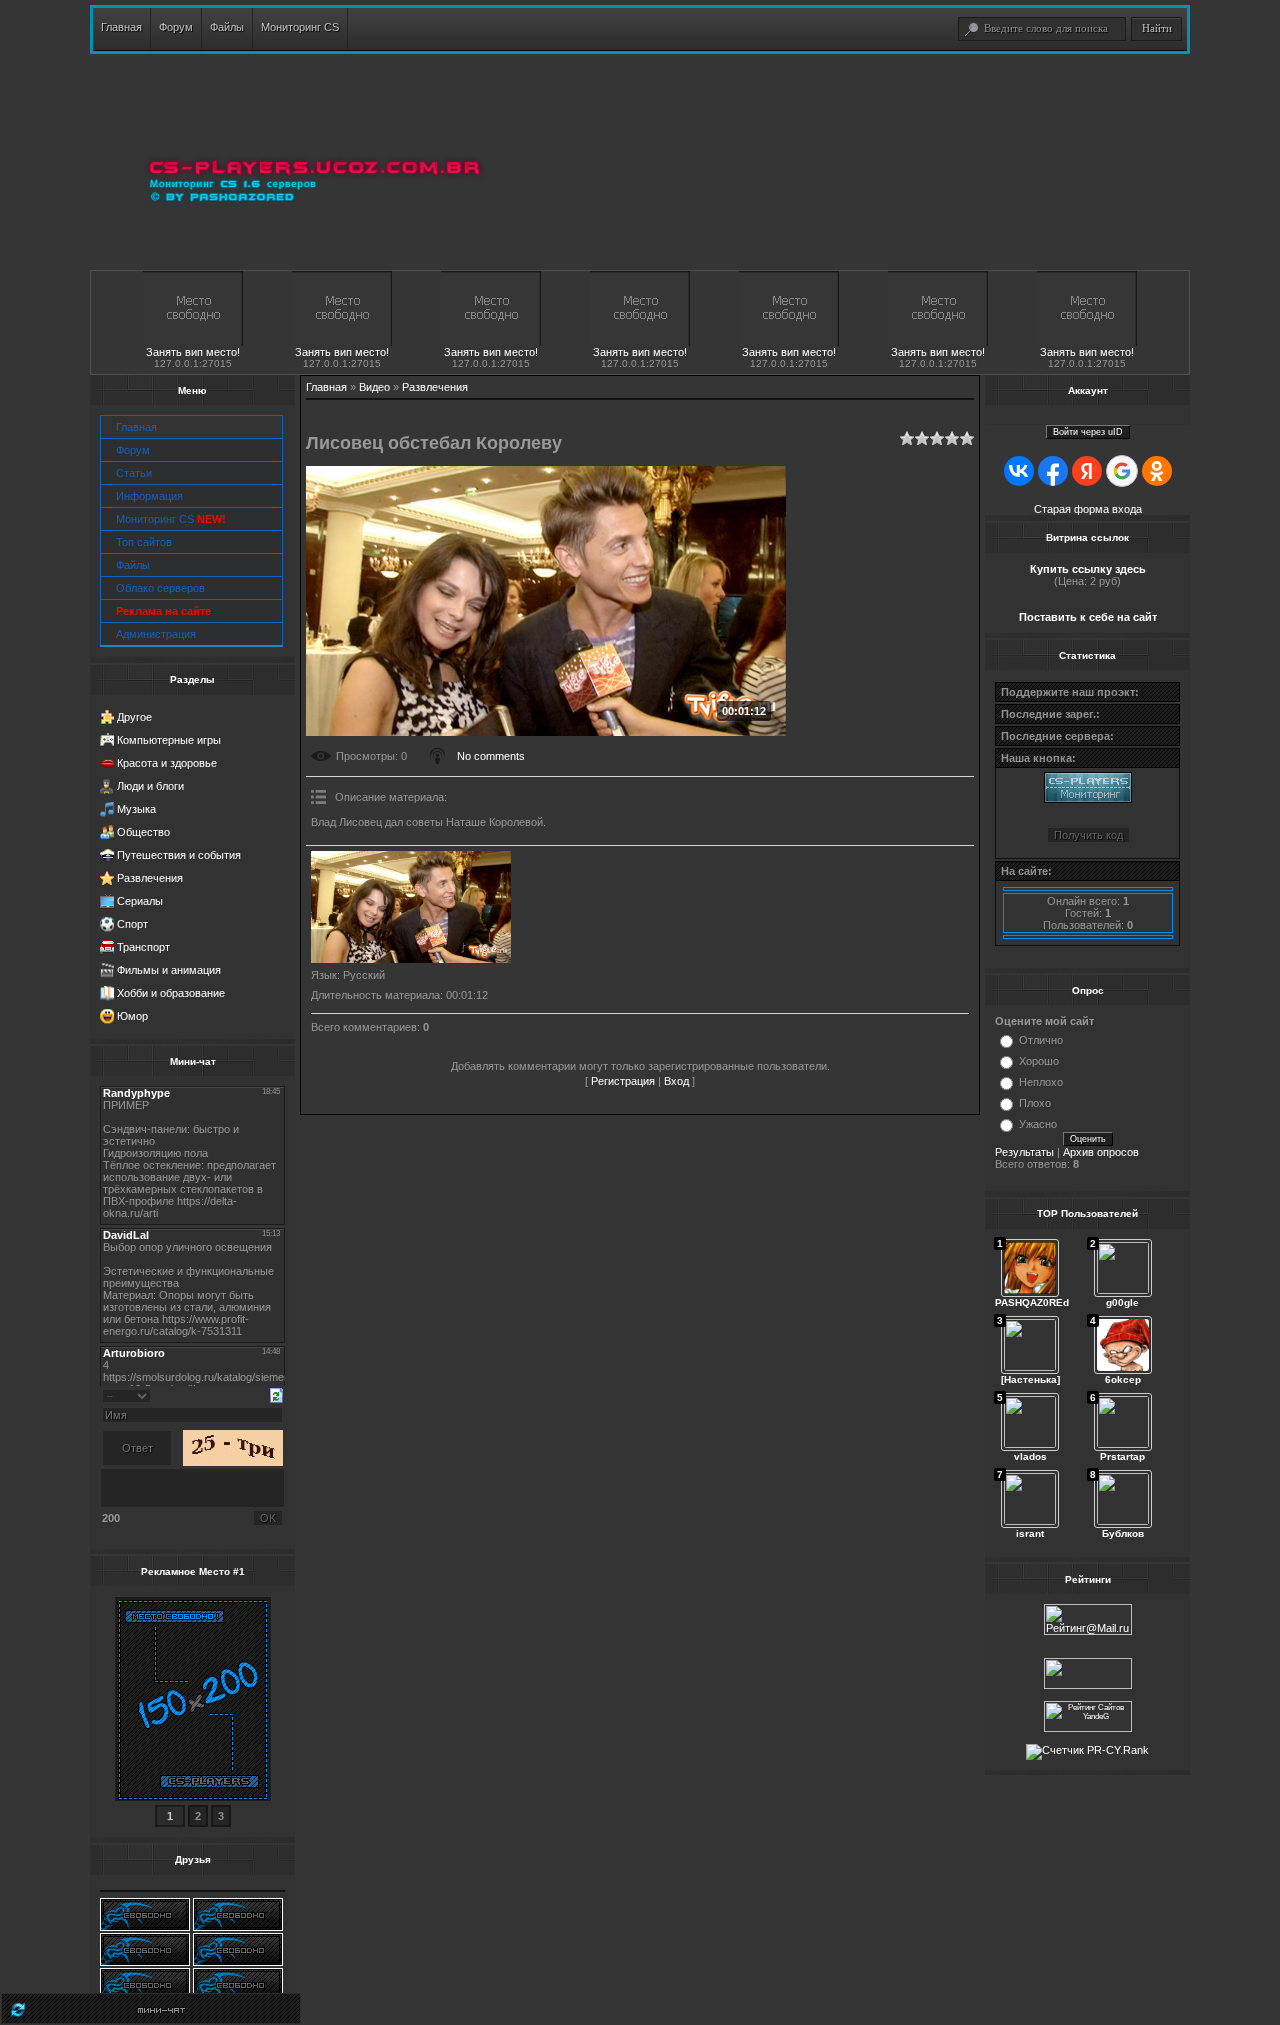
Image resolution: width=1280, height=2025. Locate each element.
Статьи (134, 473)
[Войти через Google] (1122, 471)
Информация (149, 496)
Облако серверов (160, 588)
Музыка (136, 809)
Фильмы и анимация (169, 970)
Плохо (1035, 1103)
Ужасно (1038, 1124)
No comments (491, 756)
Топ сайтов (144, 542)
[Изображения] (411, 907)
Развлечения (150, 878)
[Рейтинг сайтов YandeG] (1088, 1729)
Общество (143, 832)
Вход (676, 1081)
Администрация (156, 634)
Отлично (1041, 1040)
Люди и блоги (150, 786)
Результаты (1024, 1152)
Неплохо (1041, 1082)
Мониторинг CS (171, 519)
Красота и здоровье (167, 763)
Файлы (133, 565)
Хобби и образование (171, 993)
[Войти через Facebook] (1053, 471)
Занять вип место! (193, 352)
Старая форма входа (1088, 509)
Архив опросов (1101, 1152)
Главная (136, 427)
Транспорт (143, 947)
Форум (133, 450)
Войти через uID (1088, 432)
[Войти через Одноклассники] (1157, 471)
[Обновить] (276, 1394)
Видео (374, 387)
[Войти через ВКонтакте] (1019, 471)
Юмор (132, 1016)
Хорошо (1039, 1061)
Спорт (132, 924)
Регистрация (623, 1081)
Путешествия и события (179, 855)
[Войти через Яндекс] (1087, 471)
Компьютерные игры (169, 740)
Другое (134, 717)
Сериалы (140, 901)
